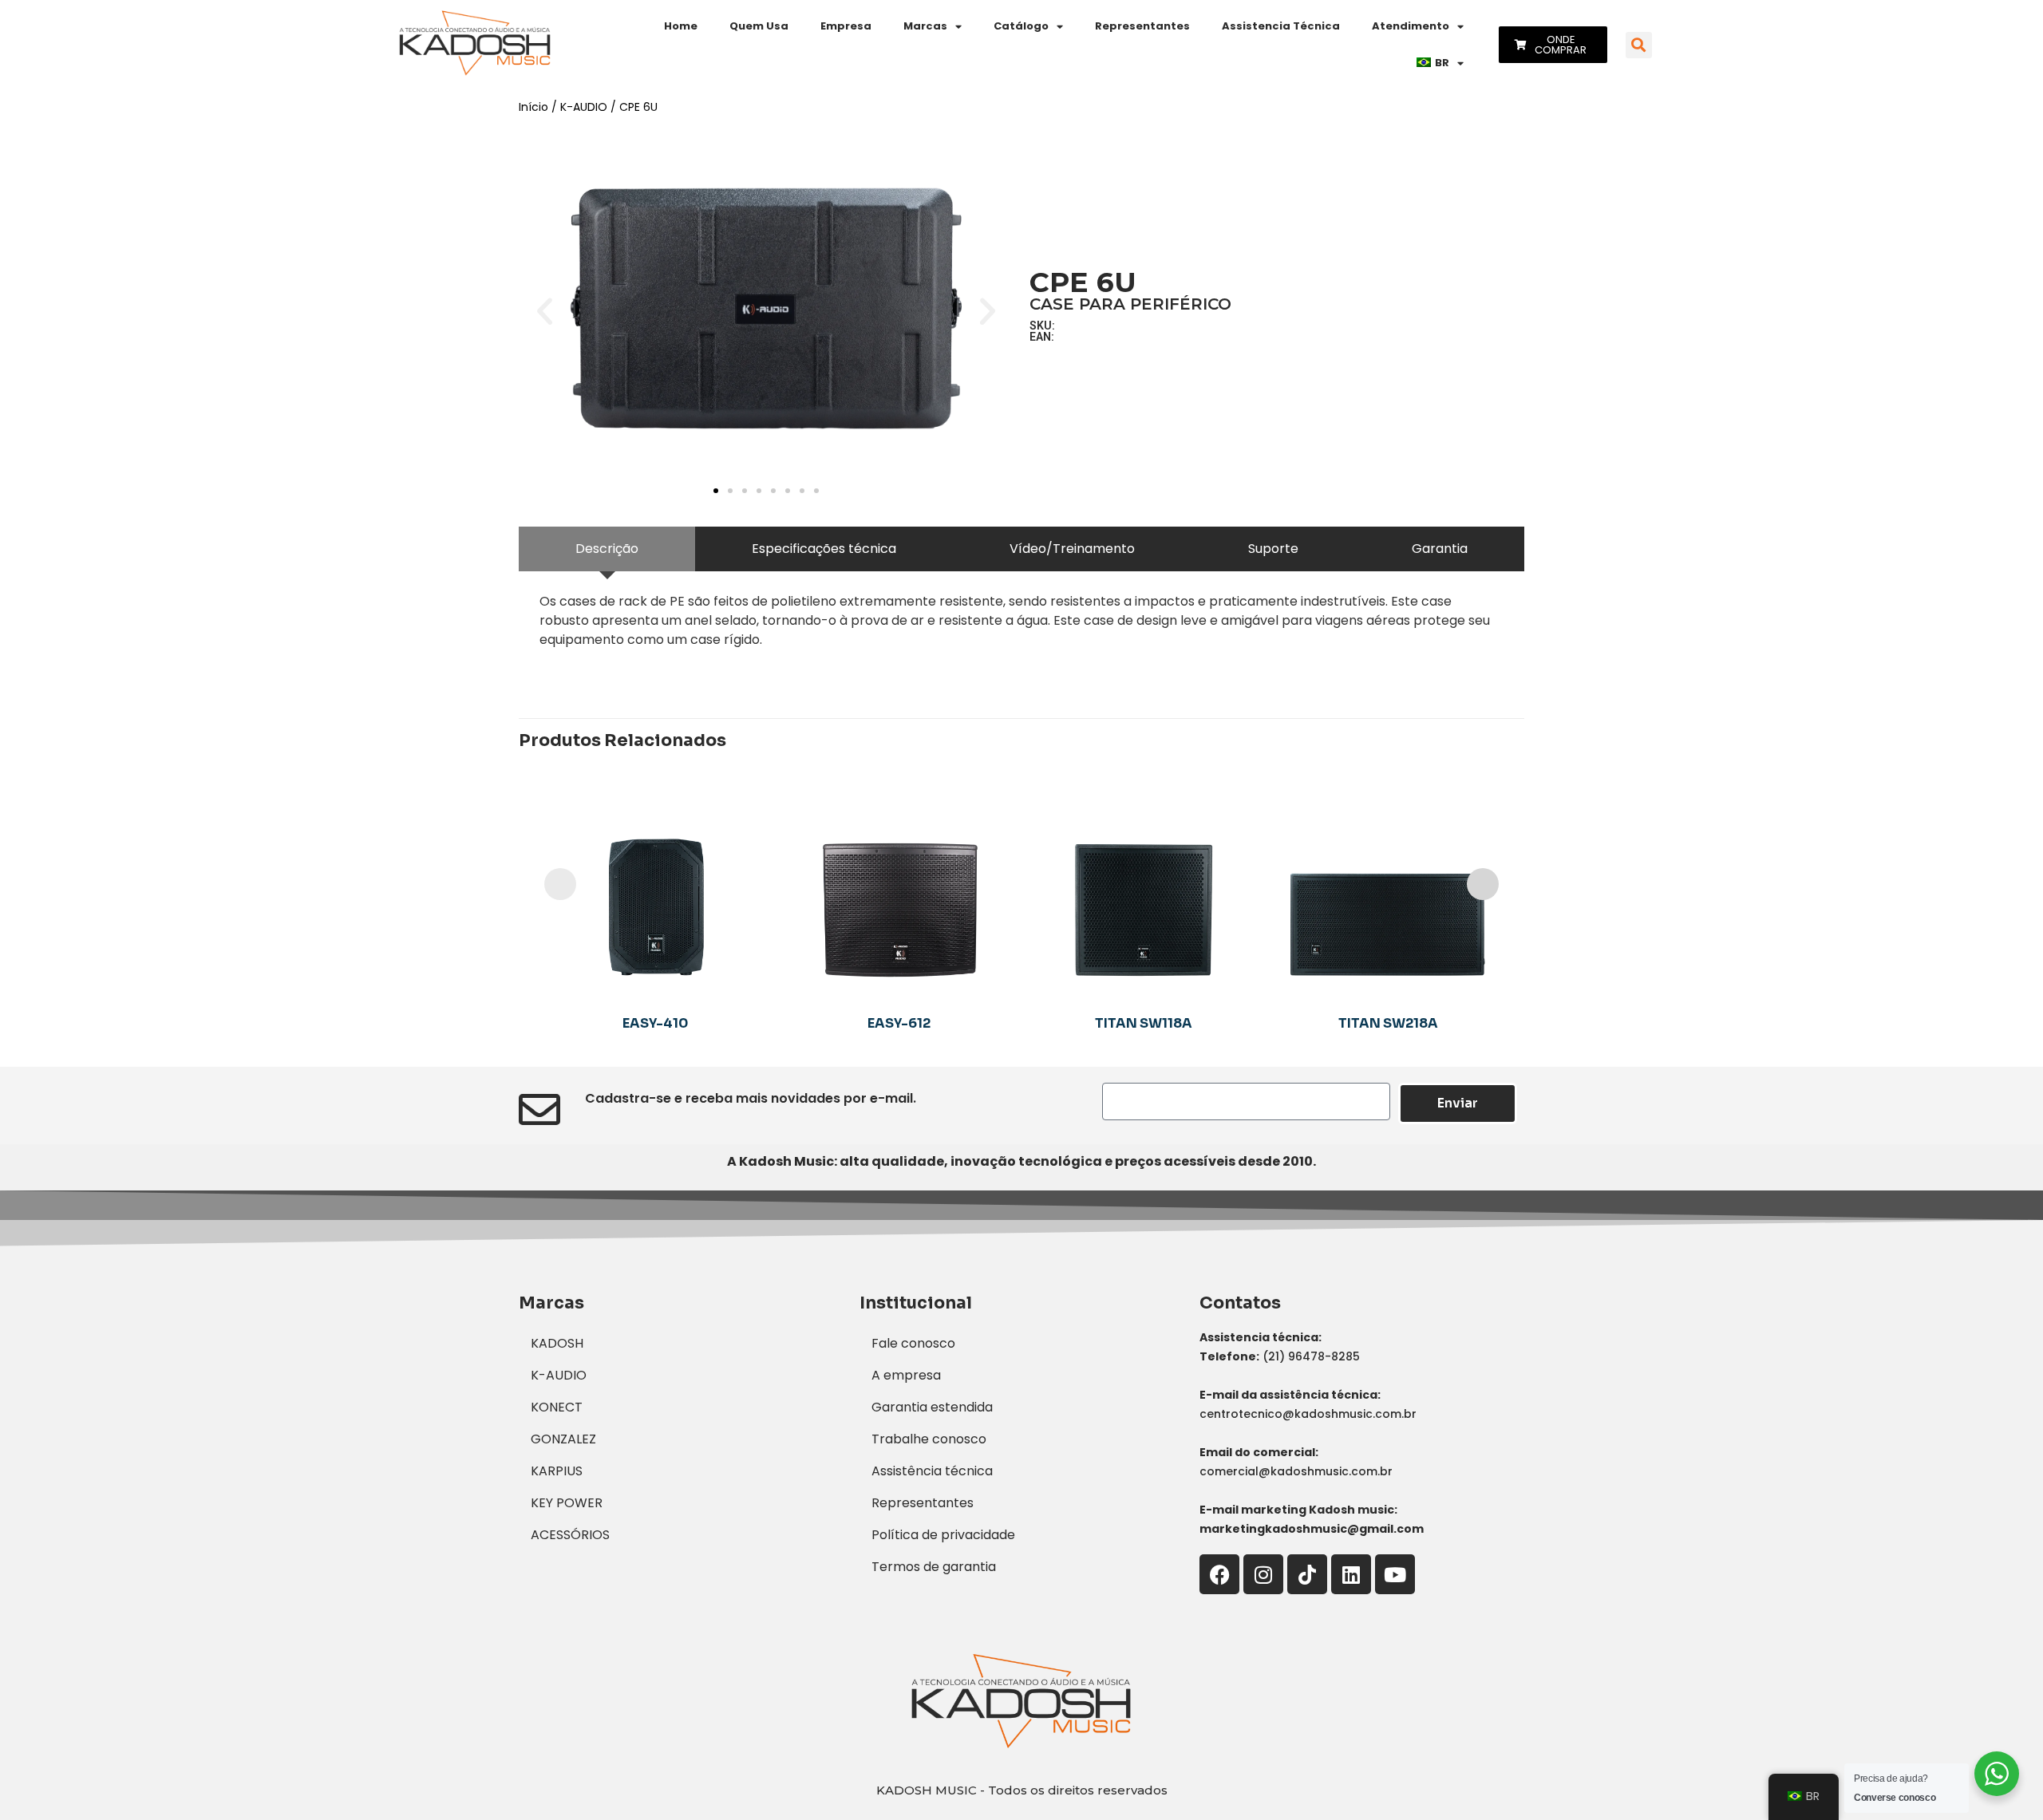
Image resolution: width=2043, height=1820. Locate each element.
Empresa (846, 26)
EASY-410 (655, 1023)
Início (533, 107)
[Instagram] (1263, 1574)
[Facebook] (1219, 1574)
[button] (1639, 45)
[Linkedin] (1351, 1574)
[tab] (607, 549)
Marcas (925, 26)
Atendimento (1411, 26)
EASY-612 (899, 1023)
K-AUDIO (584, 107)
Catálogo (1021, 26)
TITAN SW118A (1144, 1023)
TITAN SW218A (1388, 1023)
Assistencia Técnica (1281, 26)
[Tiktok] (1307, 1574)
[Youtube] (1395, 1574)
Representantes (1142, 26)
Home (681, 26)
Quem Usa (759, 26)
